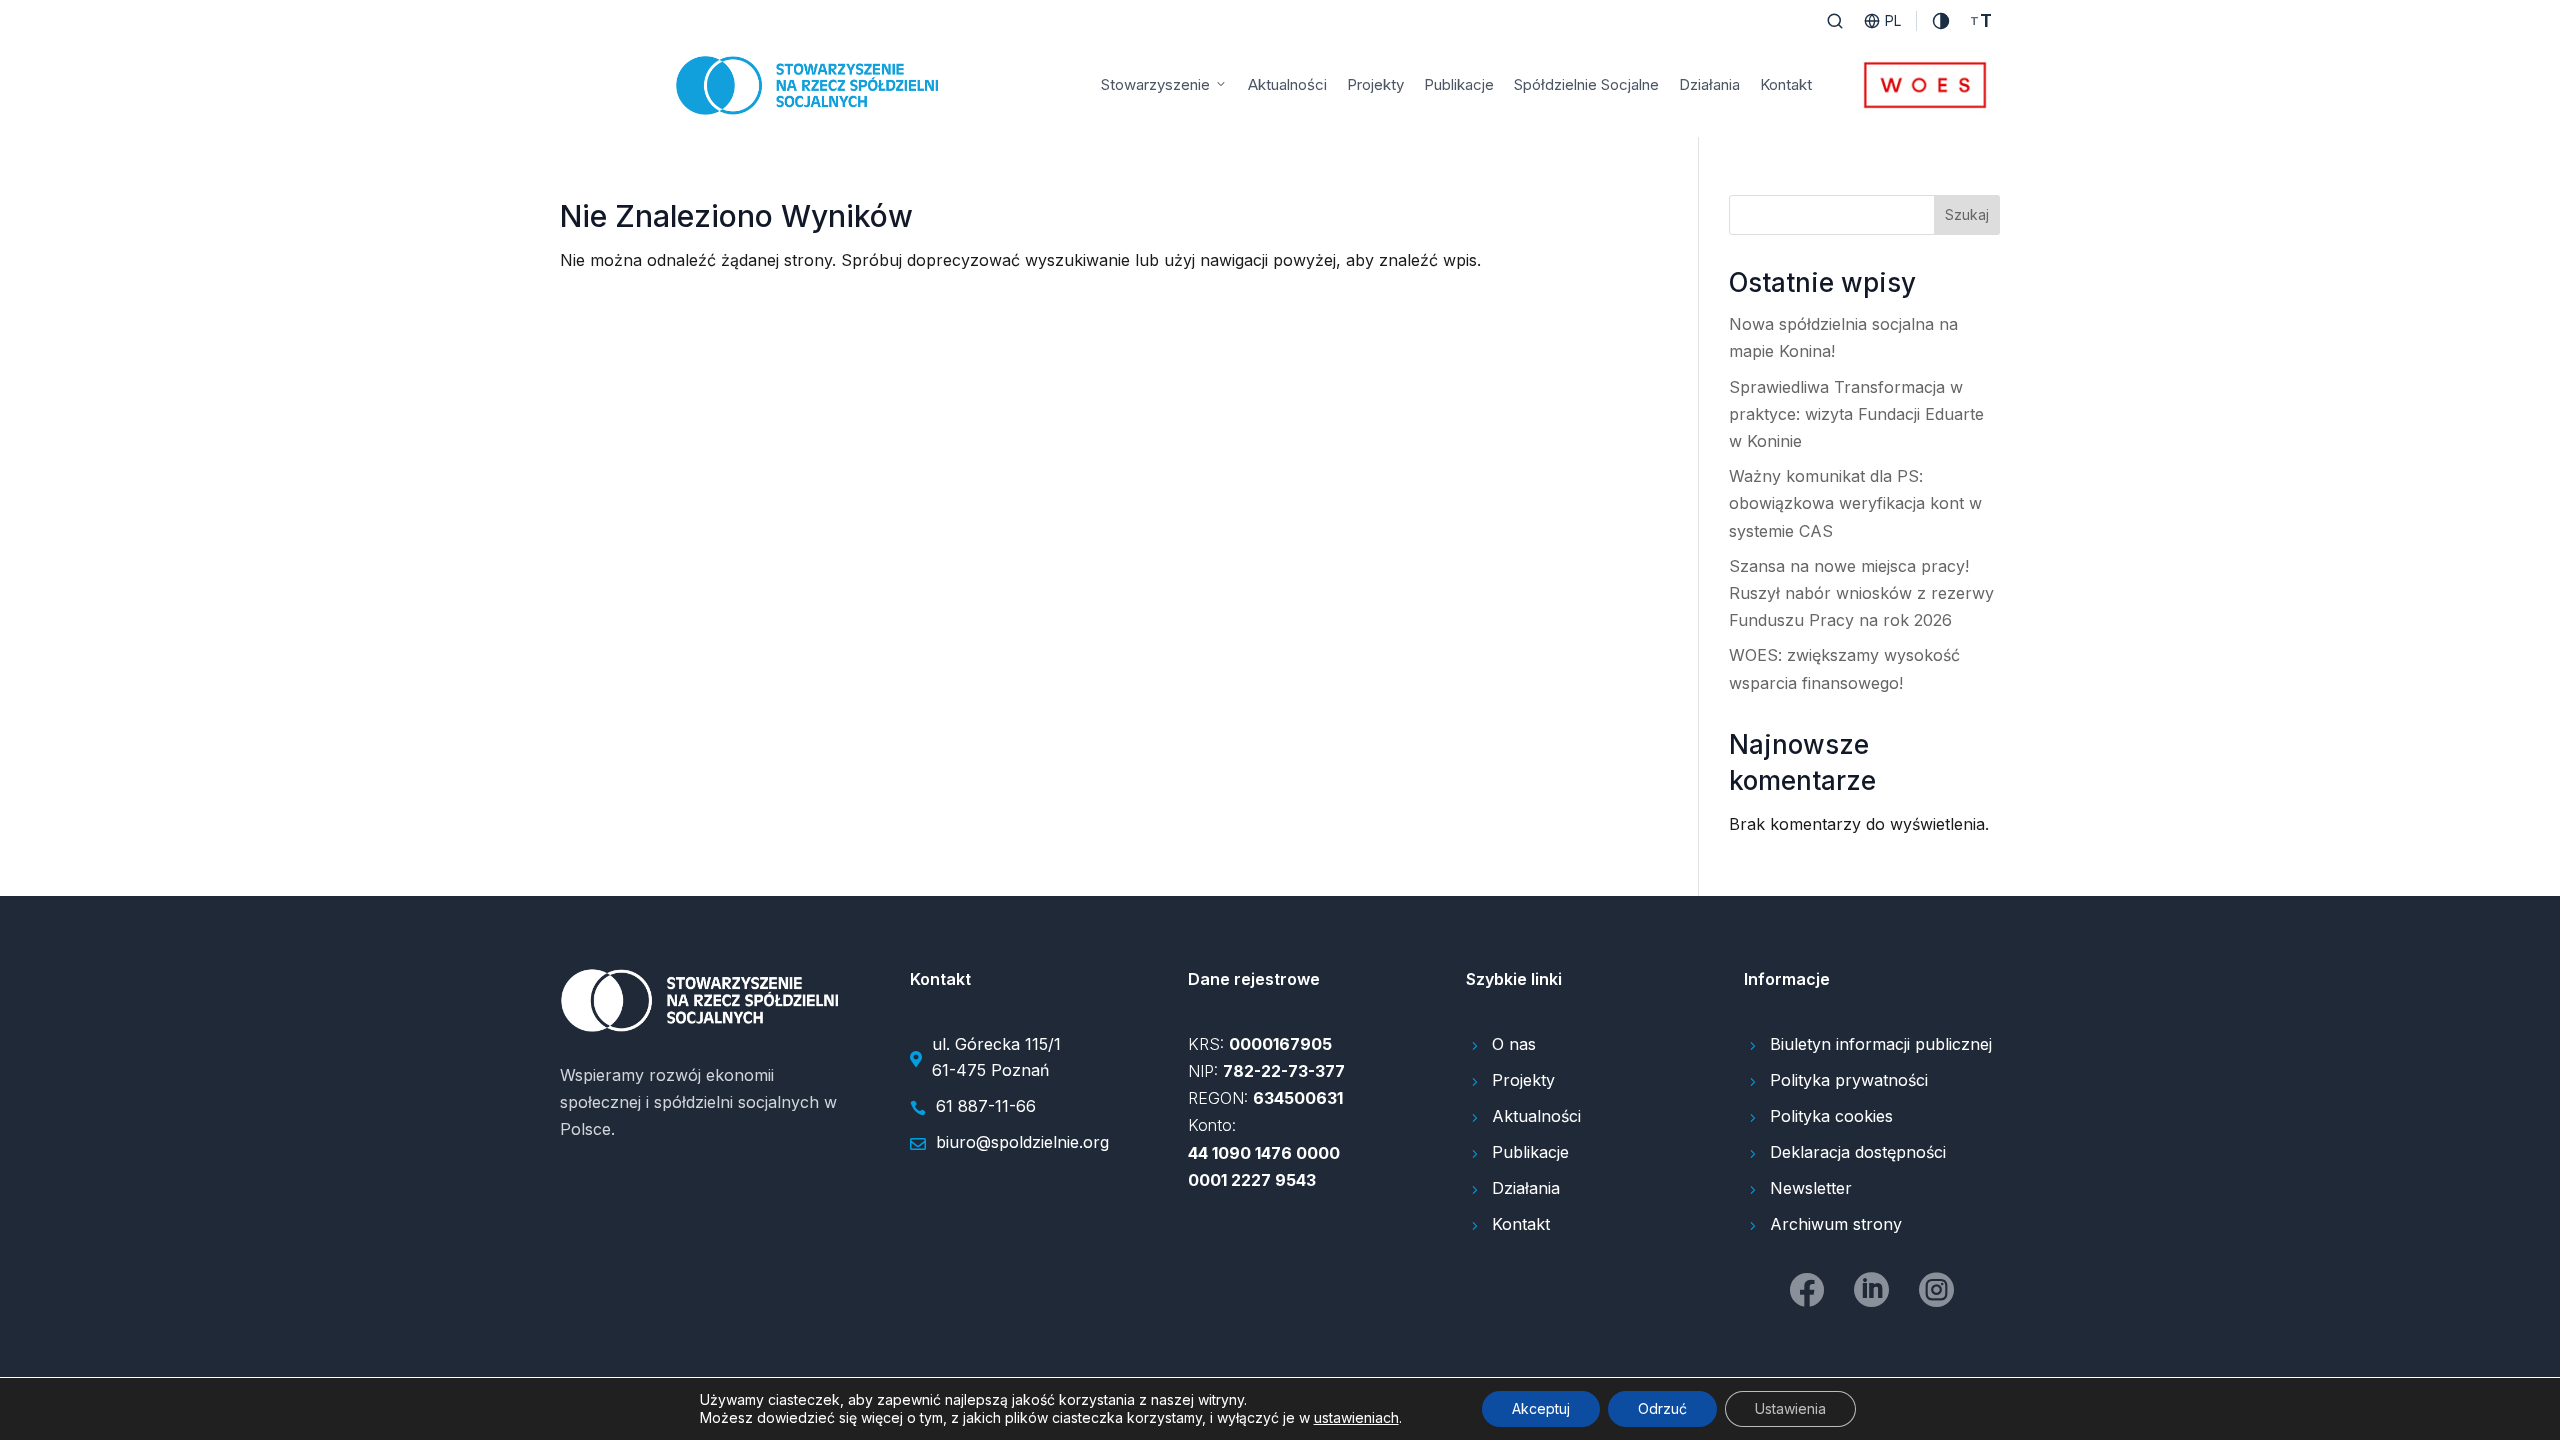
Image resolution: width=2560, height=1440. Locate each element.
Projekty (1375, 84)
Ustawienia (1790, 1408)
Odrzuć (1662, 1408)
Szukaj (1967, 214)
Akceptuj (1541, 1408)
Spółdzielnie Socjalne (1586, 84)
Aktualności (1287, 84)
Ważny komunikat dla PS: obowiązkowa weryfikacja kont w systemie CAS (1855, 503)
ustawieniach (1356, 1417)
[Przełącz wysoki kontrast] (1941, 21)
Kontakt (1786, 84)
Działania (1709, 84)
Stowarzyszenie (1155, 84)
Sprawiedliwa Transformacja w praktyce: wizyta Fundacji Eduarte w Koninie (1856, 414)
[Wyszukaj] (1835, 21)
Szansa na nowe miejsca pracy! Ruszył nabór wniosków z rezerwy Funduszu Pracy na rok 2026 (1861, 593)
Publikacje (1459, 84)
